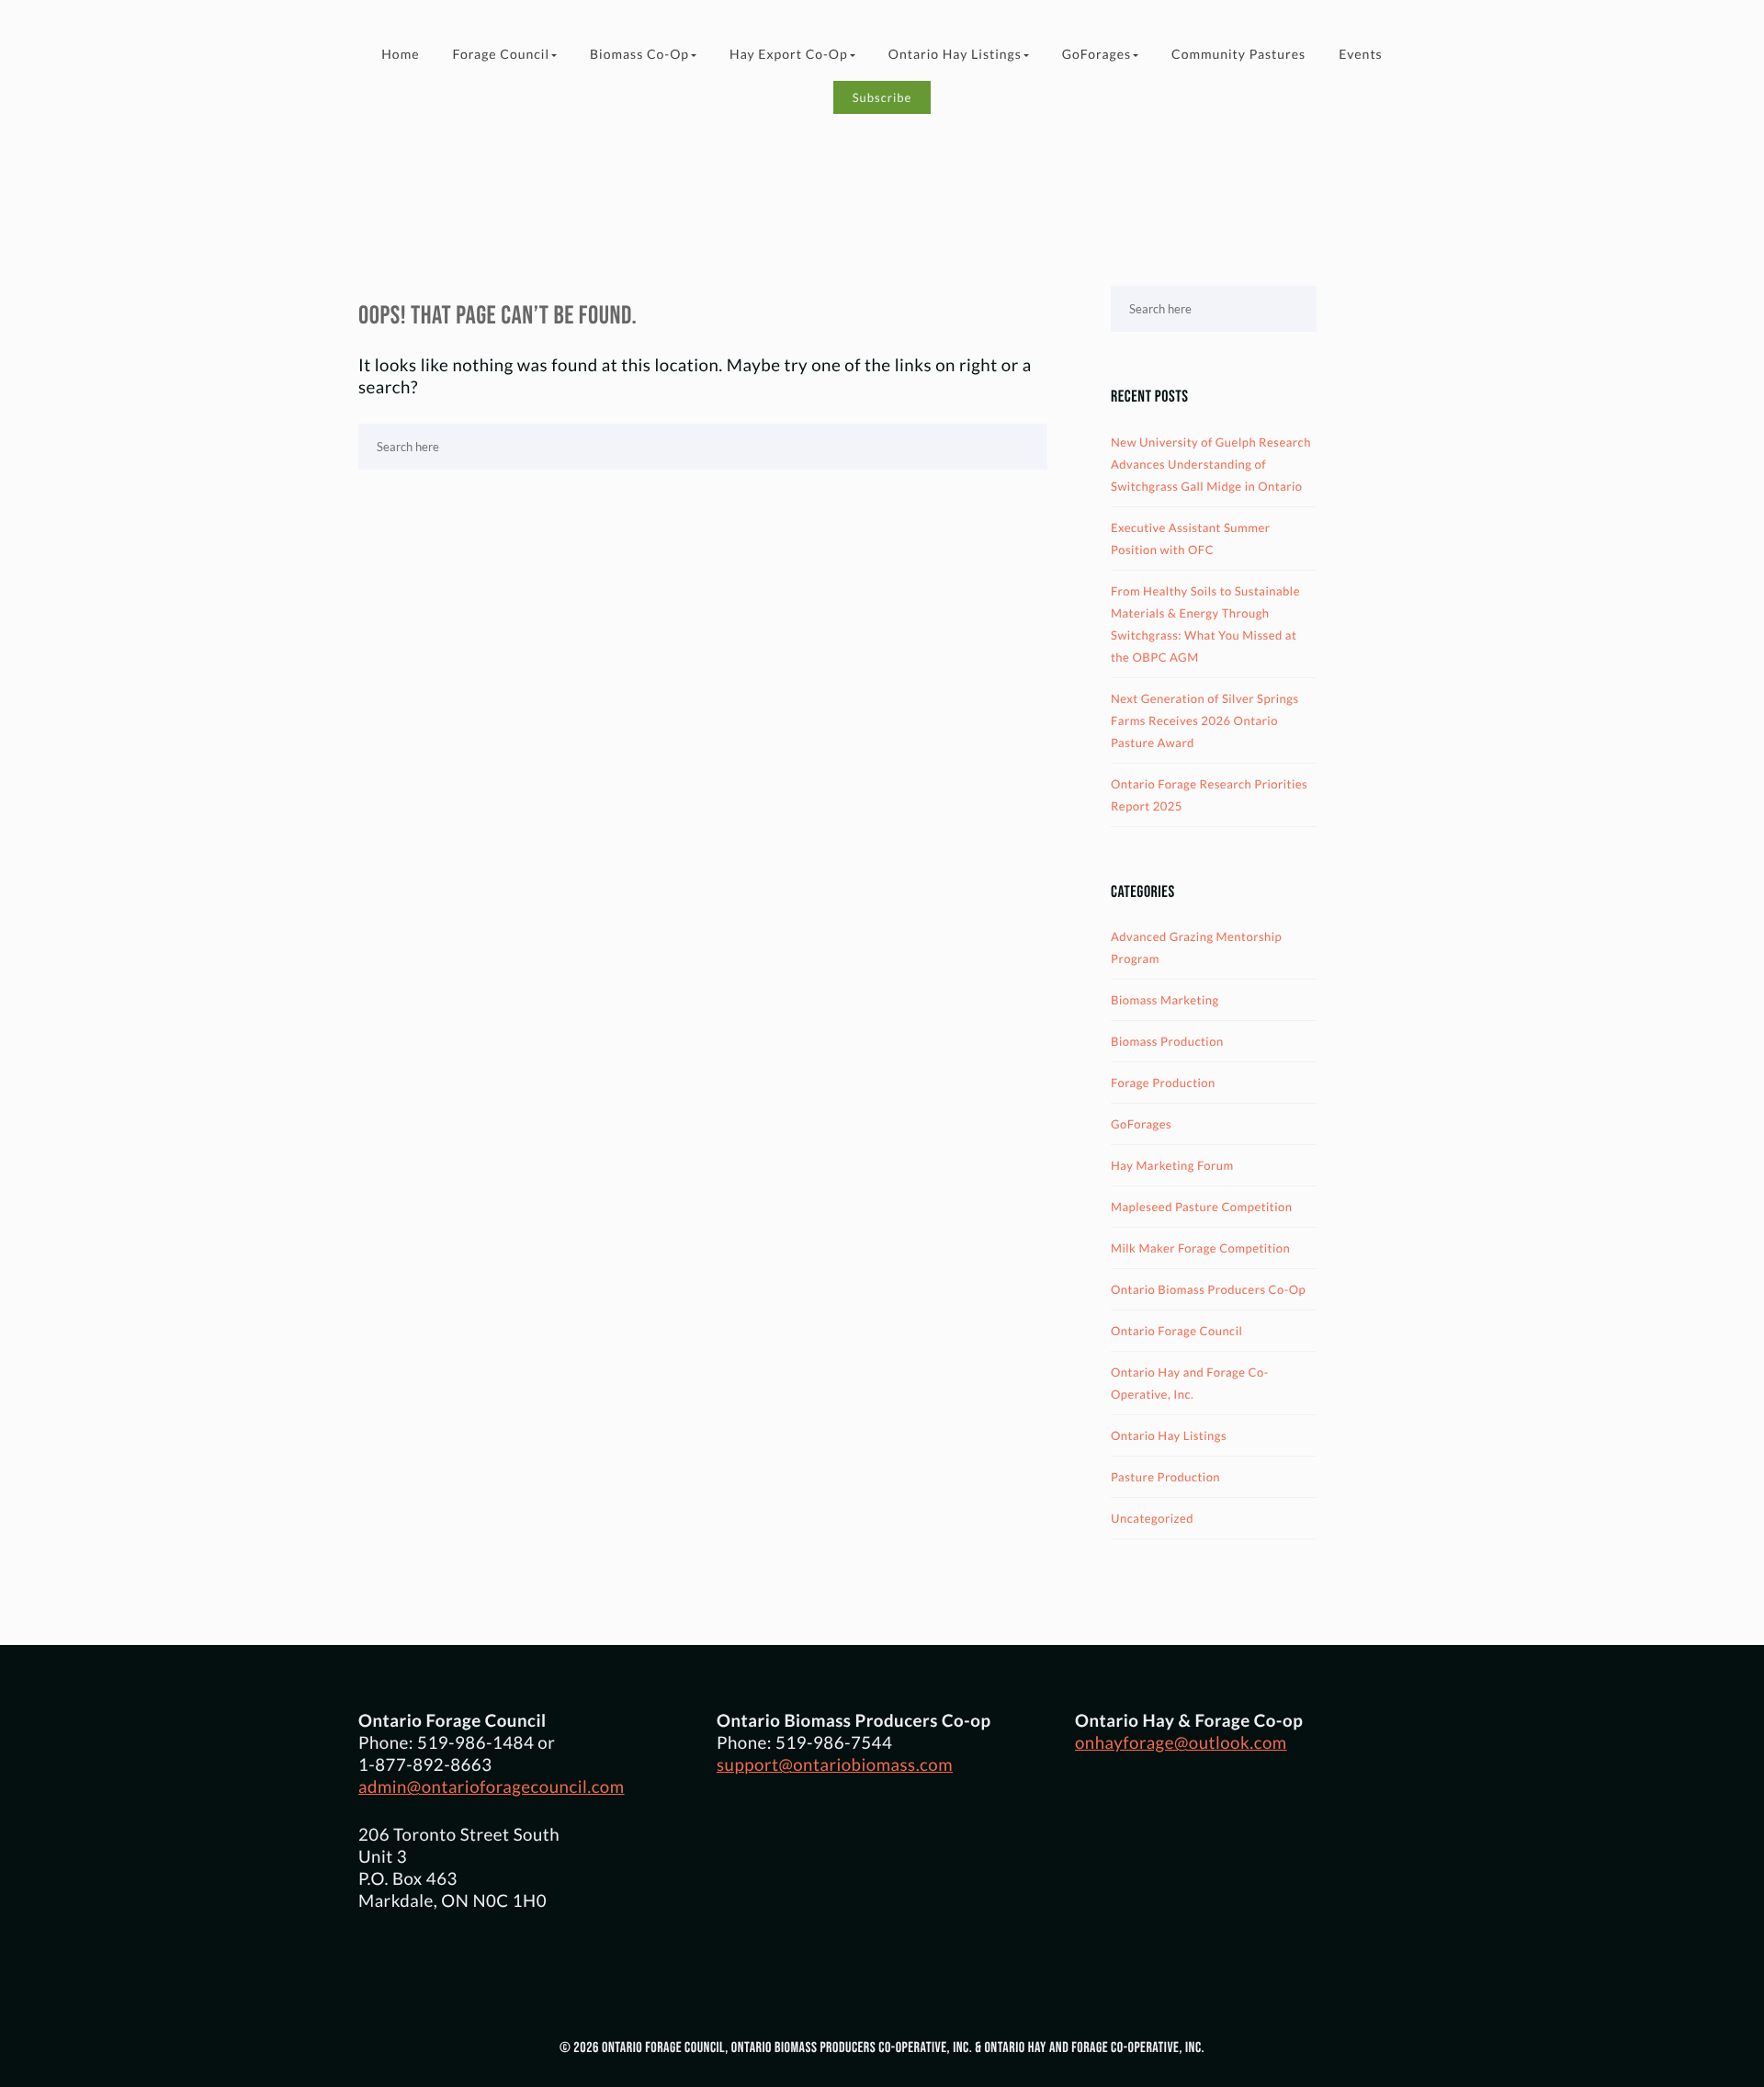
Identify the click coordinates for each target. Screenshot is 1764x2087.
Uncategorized (1152, 1518)
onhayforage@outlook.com (1181, 1742)
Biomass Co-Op (639, 54)
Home (400, 54)
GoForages (1097, 54)
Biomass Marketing (1165, 1000)
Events (1361, 54)
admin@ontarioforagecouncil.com (492, 1786)
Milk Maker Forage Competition (1200, 1248)
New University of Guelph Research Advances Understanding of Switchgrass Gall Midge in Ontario (1211, 464)
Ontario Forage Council (1176, 1331)
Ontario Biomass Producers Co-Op (1208, 1289)
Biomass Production (1167, 1041)
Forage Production (1163, 1083)
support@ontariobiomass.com (835, 1764)
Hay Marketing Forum (1172, 1165)
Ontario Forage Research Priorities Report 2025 (1209, 795)
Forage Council (501, 54)
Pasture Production (1165, 1477)
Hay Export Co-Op (789, 54)
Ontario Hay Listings (955, 54)
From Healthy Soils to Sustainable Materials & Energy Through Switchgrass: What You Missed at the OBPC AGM (1205, 624)
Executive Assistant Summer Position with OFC (1190, 539)
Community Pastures (1238, 54)
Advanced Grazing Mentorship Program (1196, 947)
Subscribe (882, 97)
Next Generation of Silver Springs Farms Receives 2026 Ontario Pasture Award (1205, 720)
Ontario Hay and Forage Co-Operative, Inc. (1190, 1383)
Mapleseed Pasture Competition (1202, 1207)
